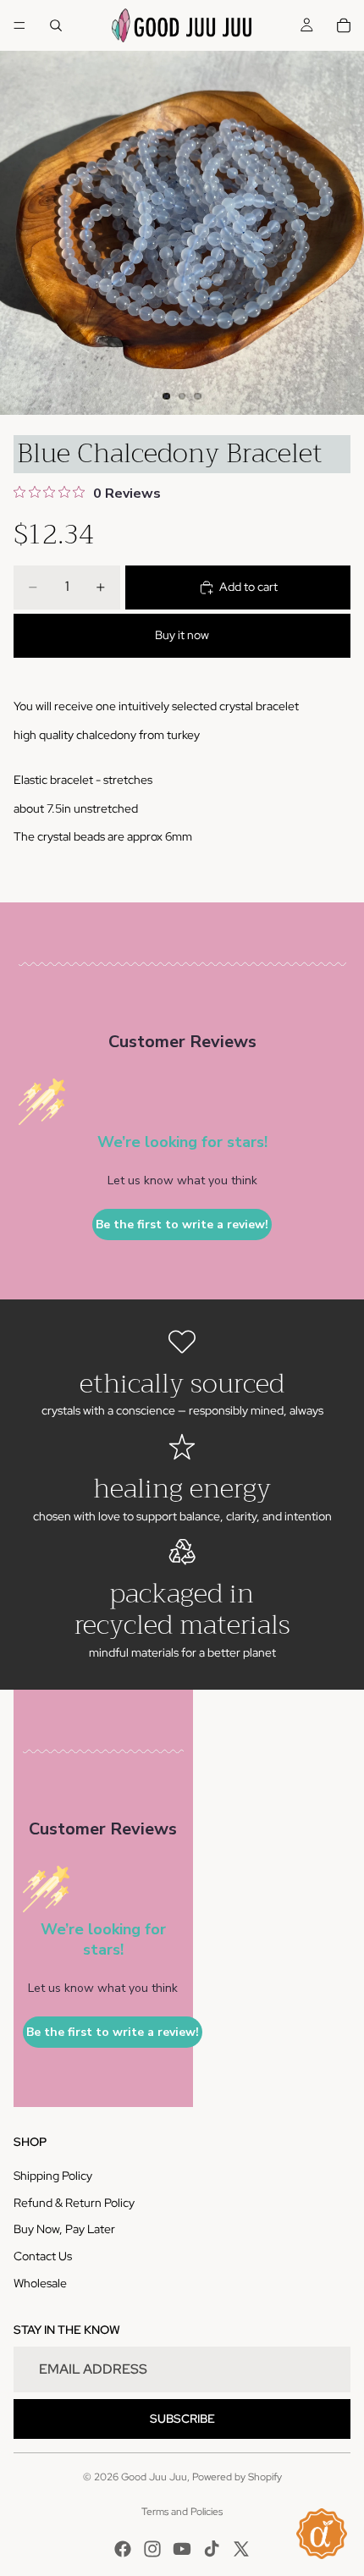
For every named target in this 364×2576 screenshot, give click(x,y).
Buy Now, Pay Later (64, 2229)
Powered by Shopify (237, 2477)
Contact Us (43, 2256)
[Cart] (344, 25)
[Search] (56, 25)
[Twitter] (241, 2549)
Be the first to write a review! (182, 1225)
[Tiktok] (212, 2549)
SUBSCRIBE (182, 2419)
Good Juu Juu (154, 2477)
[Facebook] (123, 2549)
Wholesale (40, 2283)
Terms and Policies (182, 2512)
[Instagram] (152, 2549)
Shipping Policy (53, 2176)
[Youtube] (182, 2549)
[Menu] (19, 25)
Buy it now (182, 635)
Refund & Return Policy (74, 2203)
